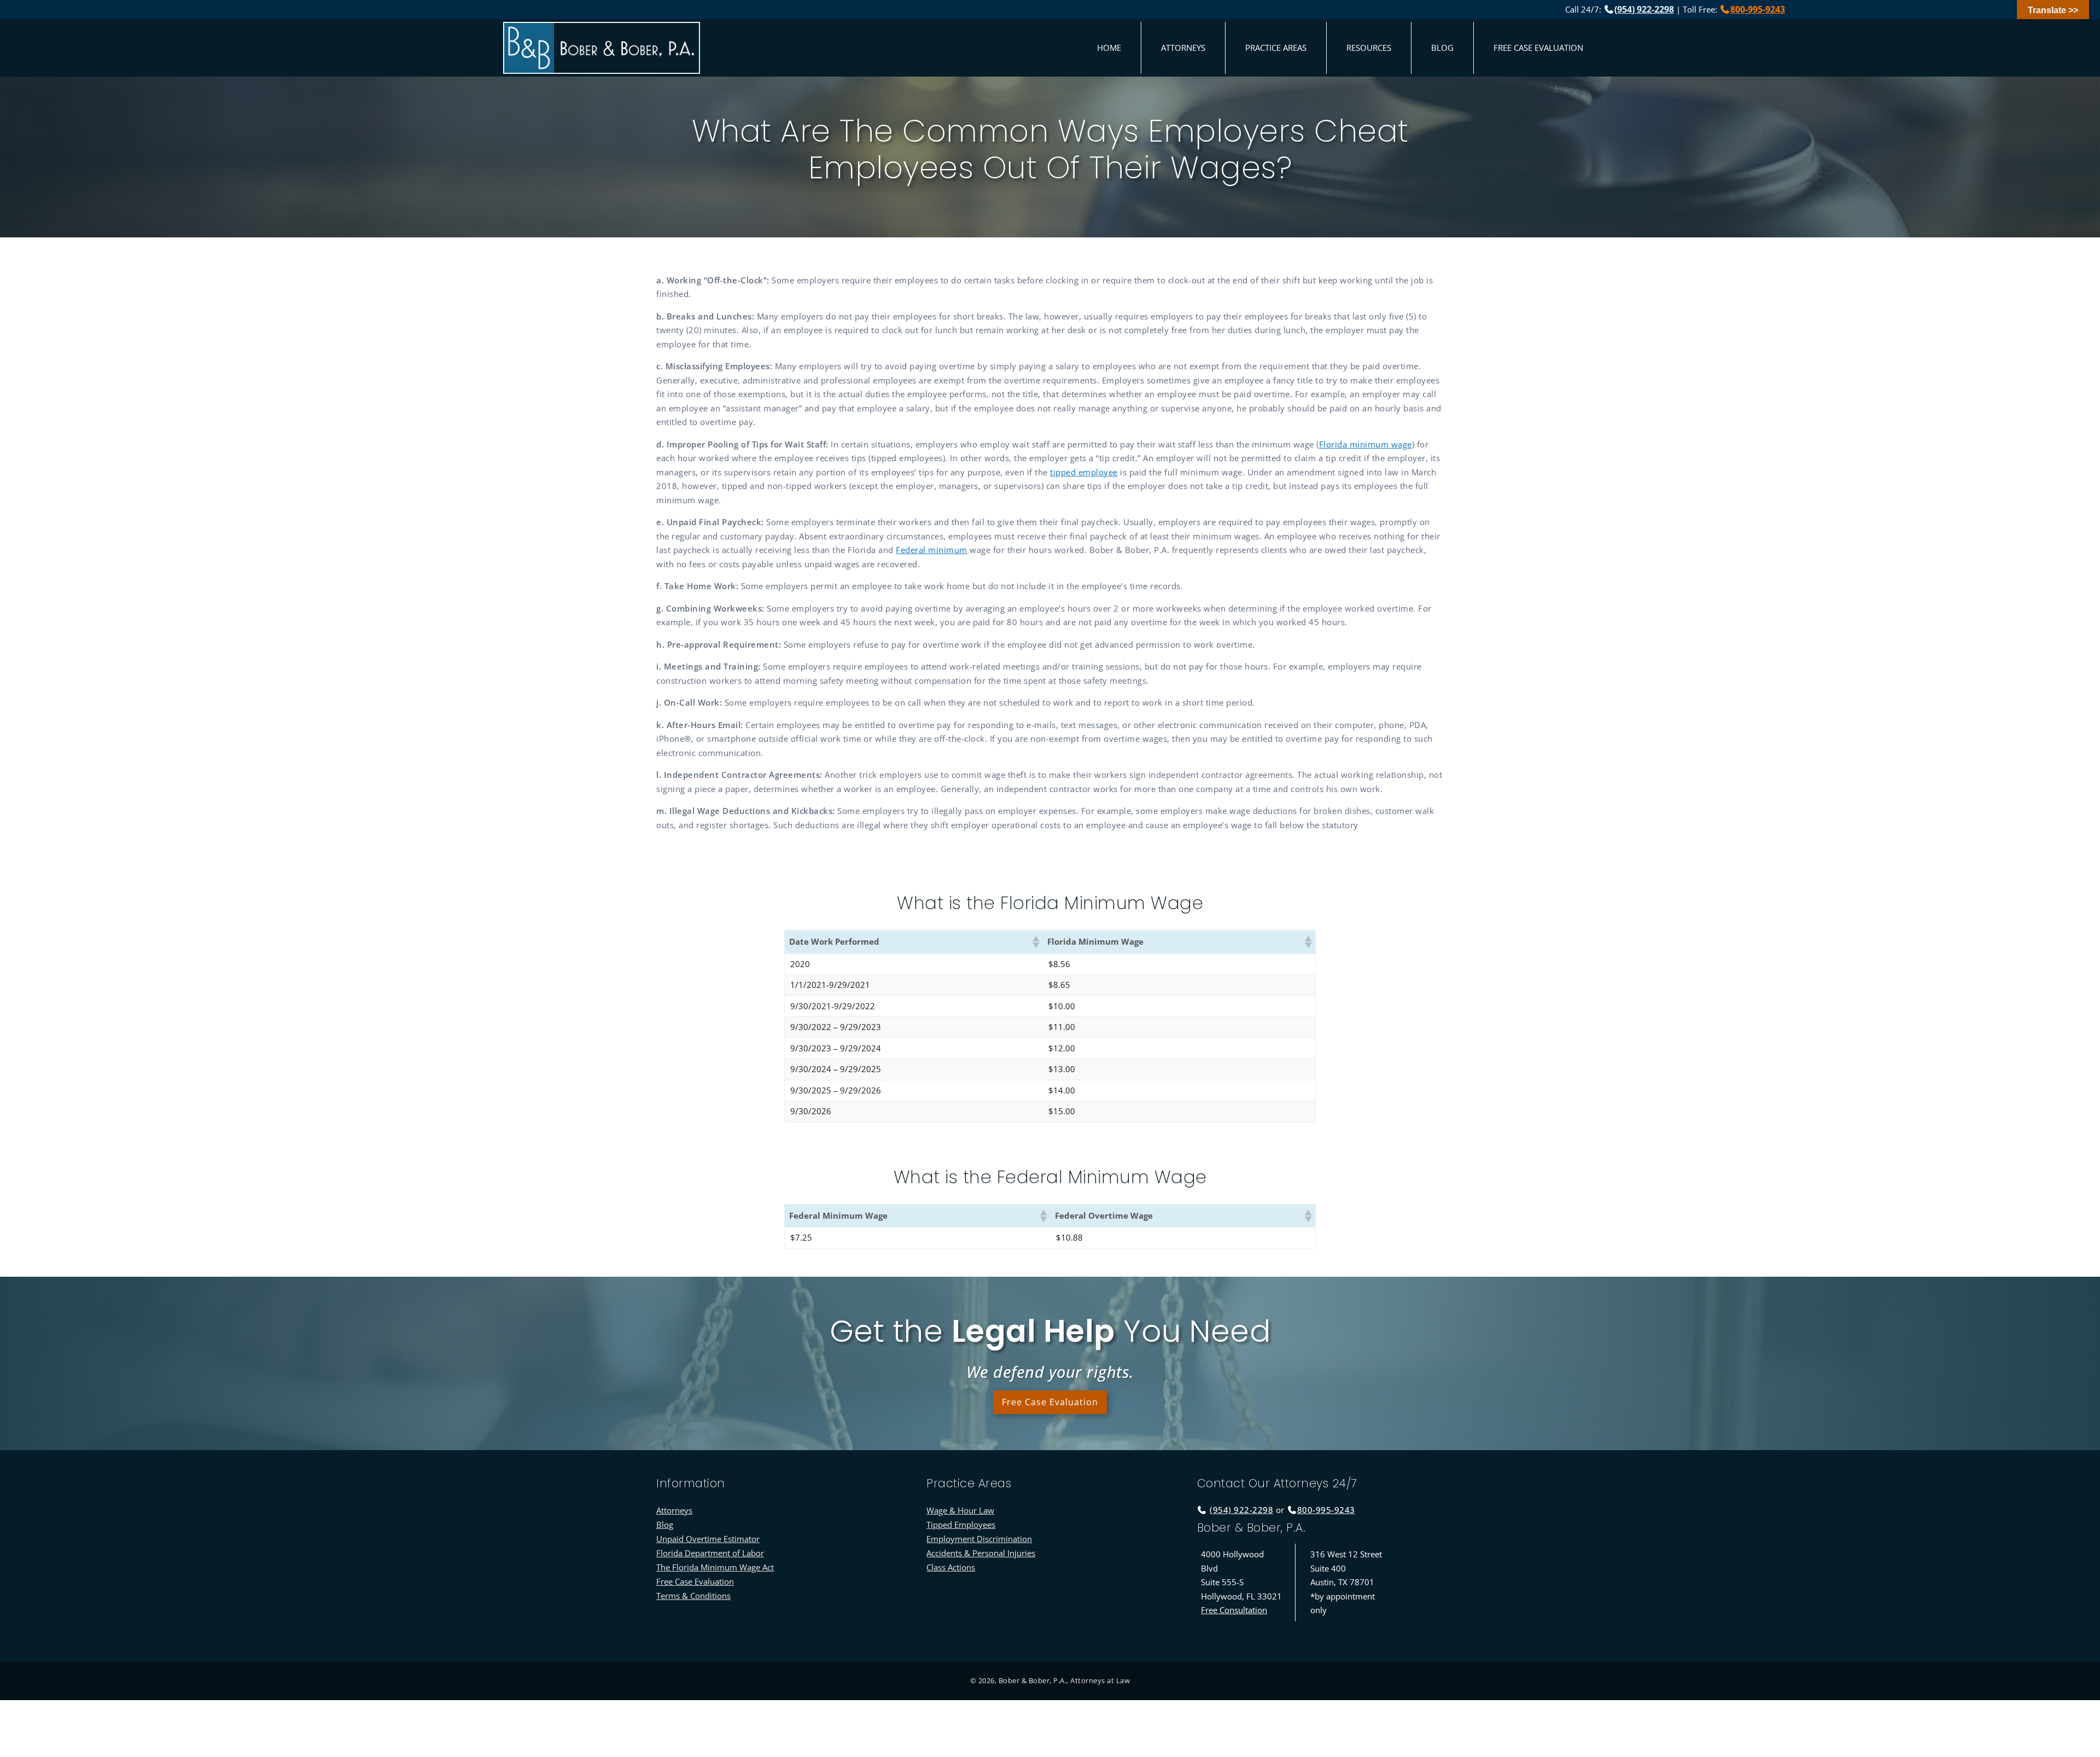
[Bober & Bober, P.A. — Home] (602, 48)
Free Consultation (1234, 1610)
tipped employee (1084, 472)
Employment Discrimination (979, 1539)
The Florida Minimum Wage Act (715, 1567)
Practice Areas (1276, 48)
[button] (1035, 942)
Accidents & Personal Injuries (981, 1553)
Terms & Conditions (693, 1596)
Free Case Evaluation (1538, 48)
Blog (1442, 48)
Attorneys (1183, 48)
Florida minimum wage (1366, 444)
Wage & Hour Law (960, 1510)
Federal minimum (932, 550)
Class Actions (951, 1567)
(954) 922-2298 (1644, 9)
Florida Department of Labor (710, 1553)
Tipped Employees (961, 1525)
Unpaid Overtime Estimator (708, 1539)
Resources (1369, 48)
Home (1109, 48)
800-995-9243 (1758, 9)
